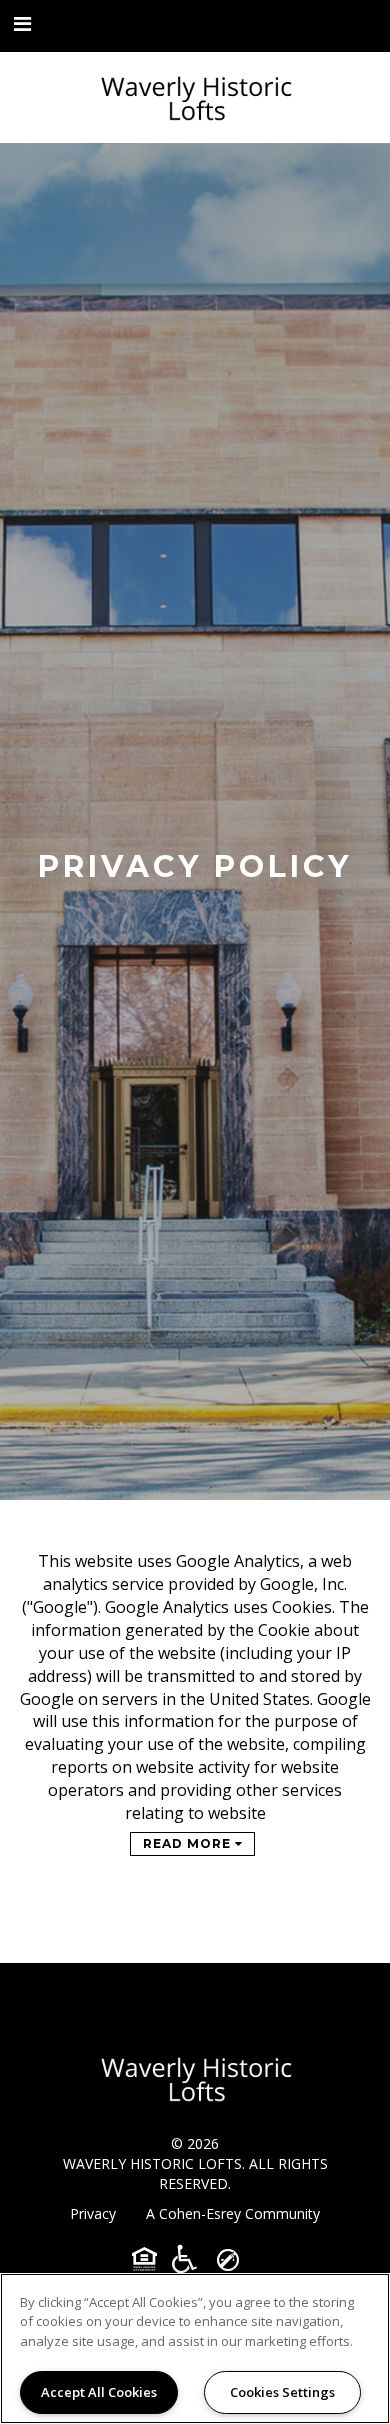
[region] (195, 2348)
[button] (23, 24)
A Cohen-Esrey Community (233, 2213)
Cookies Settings (282, 2392)
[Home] (195, 97)
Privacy (93, 2213)
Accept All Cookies (99, 2392)
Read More (189, 1843)
